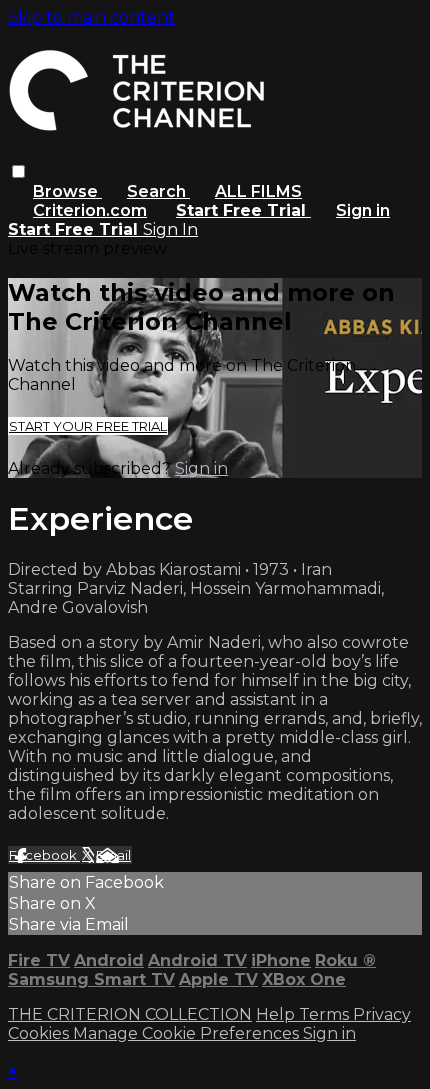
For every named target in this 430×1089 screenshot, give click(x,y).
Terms (326, 1014)
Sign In (170, 229)
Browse (67, 191)
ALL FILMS (258, 191)
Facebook (44, 855)
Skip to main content (91, 17)
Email (113, 855)
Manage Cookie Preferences (188, 1033)
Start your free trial (88, 426)
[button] (18, 171)
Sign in (363, 210)
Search (158, 191)
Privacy (382, 1014)
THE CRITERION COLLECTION (130, 1014)
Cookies (40, 1033)
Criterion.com (90, 210)
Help (277, 1014)
